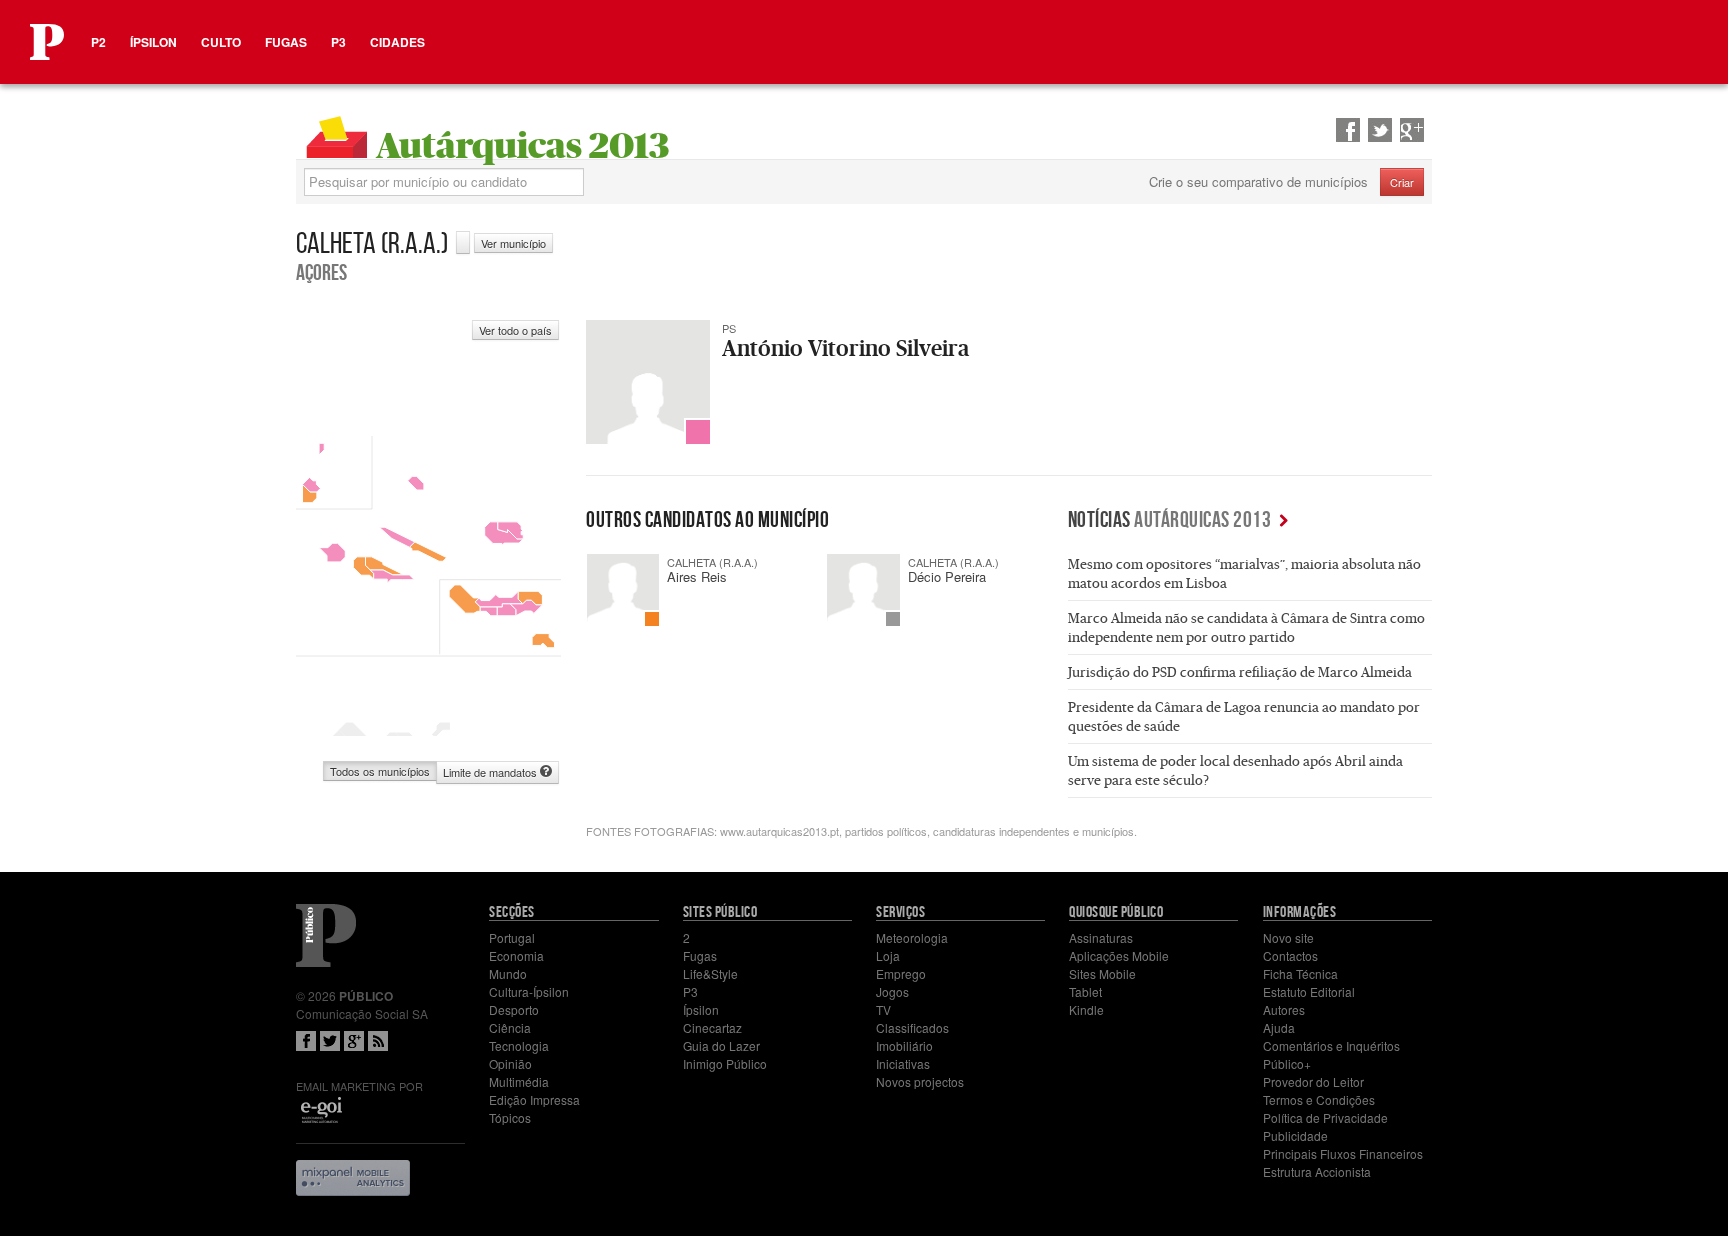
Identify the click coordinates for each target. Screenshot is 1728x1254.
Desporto (514, 1009)
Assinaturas (1101, 937)
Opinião (510, 1063)
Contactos (1290, 955)
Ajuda (1279, 1027)
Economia (516, 955)
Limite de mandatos (491, 772)
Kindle (1086, 1009)
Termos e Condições (1319, 1099)
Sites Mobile (1102, 973)
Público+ (1287, 1063)
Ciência (510, 1027)
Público (326, 935)
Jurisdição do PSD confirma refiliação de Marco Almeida (1240, 672)
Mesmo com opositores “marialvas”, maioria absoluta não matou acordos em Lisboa (1244, 573)
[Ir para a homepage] (47, 42)
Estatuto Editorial (1309, 991)
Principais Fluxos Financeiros (1343, 1153)
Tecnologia (519, 1045)
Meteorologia (912, 937)
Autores (1284, 1009)
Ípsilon (153, 42)
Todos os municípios (380, 771)
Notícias (1170, 519)
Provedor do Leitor (1313, 1081)
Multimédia (519, 1081)
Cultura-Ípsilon (529, 991)
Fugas (286, 42)
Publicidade (1295, 1135)
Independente (893, 619)
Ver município (513, 243)
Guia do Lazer (721, 1045)
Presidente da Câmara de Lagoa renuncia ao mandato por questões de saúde (1244, 716)
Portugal (512, 937)
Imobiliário (904, 1045)
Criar (1402, 182)
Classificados (912, 1027)
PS (698, 432)
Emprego (901, 973)
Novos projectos (920, 1081)
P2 (98, 42)
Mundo (508, 973)
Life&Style (710, 973)
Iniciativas (903, 1063)
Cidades (397, 42)
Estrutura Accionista (1317, 1171)
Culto (221, 42)
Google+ (354, 1041)
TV (883, 1009)
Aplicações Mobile (1119, 955)
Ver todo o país (515, 330)
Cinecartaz (712, 1027)
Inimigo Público (725, 1063)
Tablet (1085, 991)
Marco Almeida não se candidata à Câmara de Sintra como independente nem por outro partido (1246, 627)
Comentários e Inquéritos (1331, 1045)
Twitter (330, 1041)
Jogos (892, 991)
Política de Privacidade (1325, 1117)
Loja (888, 955)
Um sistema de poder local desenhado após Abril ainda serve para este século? (1235, 770)
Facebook (306, 1041)
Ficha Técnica (1300, 973)
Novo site (1288, 937)
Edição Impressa (534, 1099)
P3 (338, 42)
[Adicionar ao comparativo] (463, 242)
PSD (652, 619)
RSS (378, 1041)
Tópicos (510, 1117)
